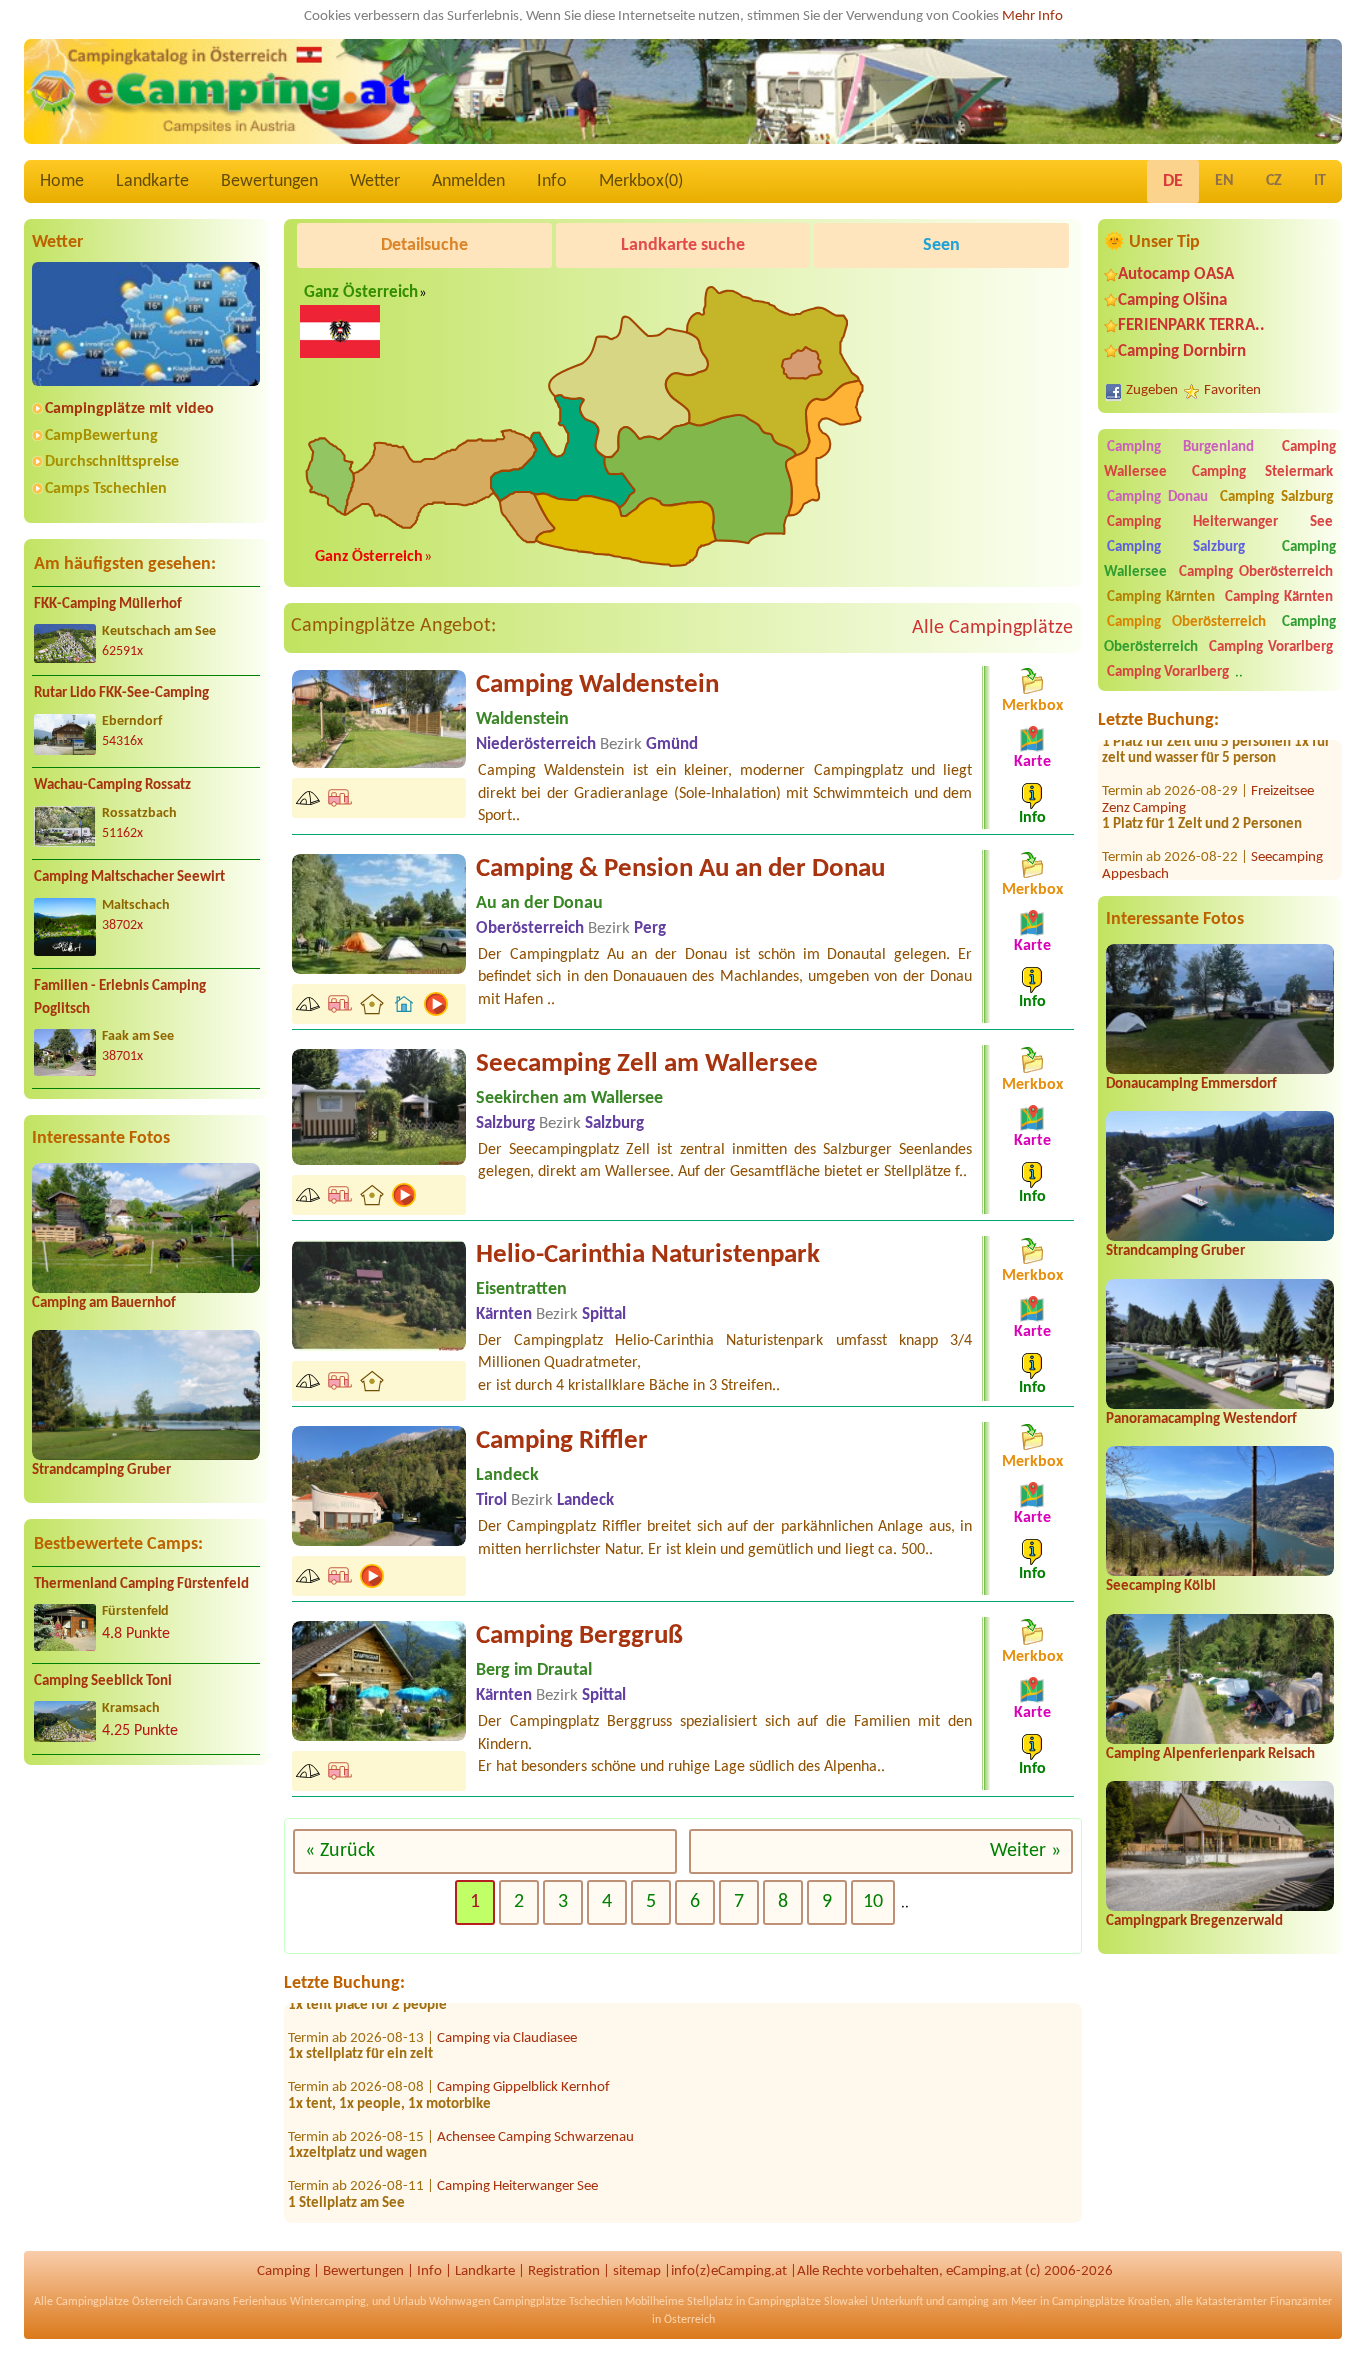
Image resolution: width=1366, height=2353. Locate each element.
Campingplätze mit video (129, 409)
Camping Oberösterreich (1256, 572)
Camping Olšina (1172, 300)
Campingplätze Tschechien (557, 2302)
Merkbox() (641, 181)
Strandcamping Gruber (101, 1470)
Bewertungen (269, 181)
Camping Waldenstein (597, 685)
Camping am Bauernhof (104, 1303)
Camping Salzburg (1276, 497)
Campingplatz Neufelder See (521, 2195)
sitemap (637, 2271)
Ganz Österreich (361, 293)
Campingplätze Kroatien (1110, 2302)
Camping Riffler (562, 1441)
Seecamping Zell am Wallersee (647, 1064)
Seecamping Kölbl (1161, 1586)
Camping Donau (1157, 497)
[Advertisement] (146, 1937)
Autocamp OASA (1176, 274)
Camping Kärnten (1161, 597)
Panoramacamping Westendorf (1201, 1419)
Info (552, 181)
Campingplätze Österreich (119, 2302)
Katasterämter (1231, 2302)
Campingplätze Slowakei (808, 2302)
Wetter (375, 181)
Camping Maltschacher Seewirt (129, 877)
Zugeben (1152, 390)
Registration (564, 2271)
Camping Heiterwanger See (1220, 522)
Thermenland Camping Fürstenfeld (141, 1584)
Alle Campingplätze (992, 628)
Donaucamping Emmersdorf (1191, 1084)
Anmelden (468, 181)
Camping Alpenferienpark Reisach (1210, 1754)
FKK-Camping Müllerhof (108, 604)
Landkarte (152, 181)
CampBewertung (101, 436)
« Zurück (340, 1851)
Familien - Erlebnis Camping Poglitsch (120, 998)
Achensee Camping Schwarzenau (535, 2096)
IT (1320, 181)
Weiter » (1025, 1851)
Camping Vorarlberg (1271, 647)
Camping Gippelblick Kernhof (523, 2047)
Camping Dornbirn (1182, 351)
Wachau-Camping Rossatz (112, 785)
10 (873, 1902)
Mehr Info (1032, 16)
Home (62, 181)
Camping (283, 2271)
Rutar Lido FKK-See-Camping (121, 693)
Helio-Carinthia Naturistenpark (648, 1255)
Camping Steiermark (1262, 472)
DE (1173, 181)
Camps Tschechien (106, 489)
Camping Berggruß (579, 1636)
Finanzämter (1301, 2302)
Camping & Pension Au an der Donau (680, 869)
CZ (1274, 181)
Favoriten (1232, 390)
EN (1224, 181)
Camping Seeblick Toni (103, 1681)
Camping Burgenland (1180, 447)
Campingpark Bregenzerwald (1194, 1921)
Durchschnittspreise (112, 462)
